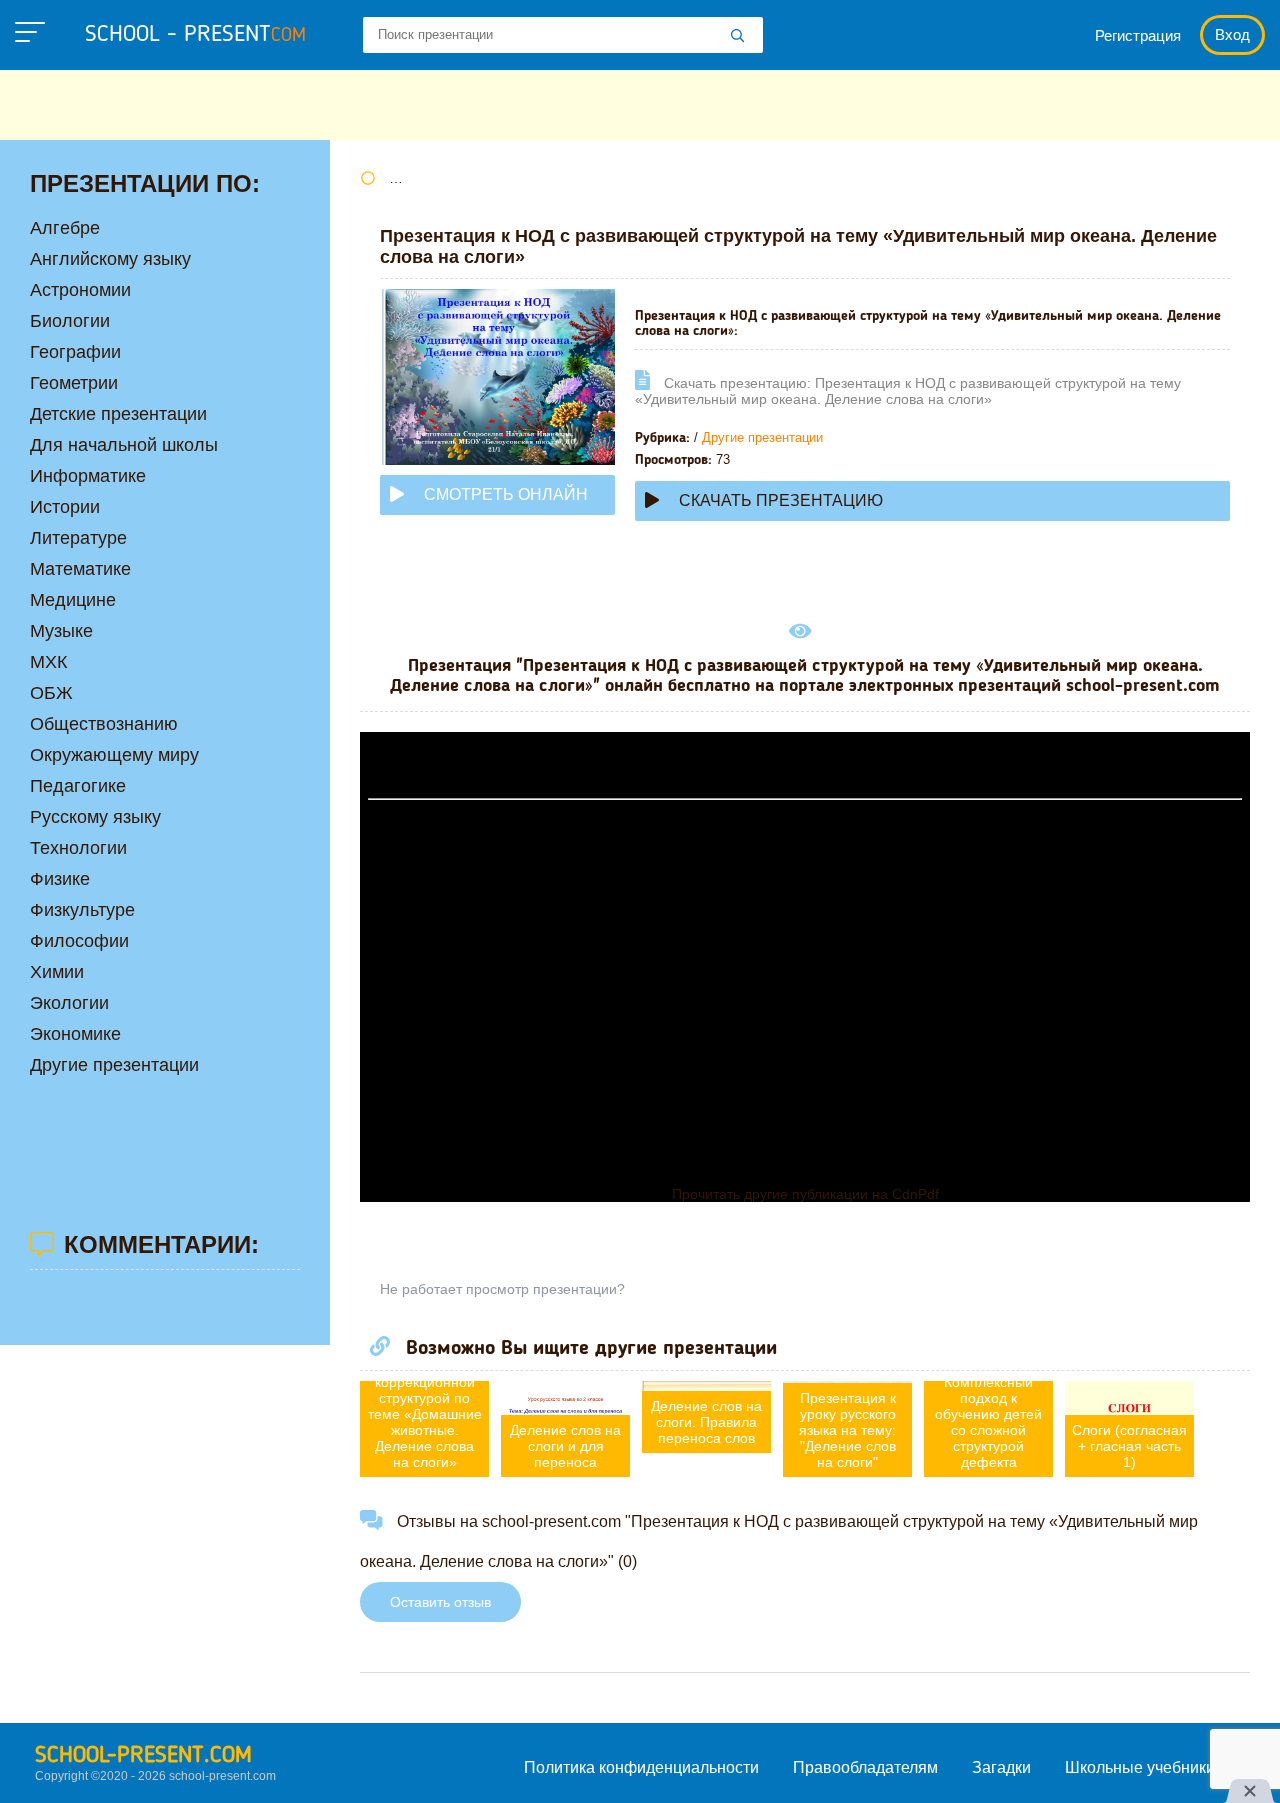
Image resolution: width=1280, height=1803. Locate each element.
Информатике (88, 476)
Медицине (73, 600)
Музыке (61, 631)
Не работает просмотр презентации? (502, 1289)
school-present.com (143, 1756)
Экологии (69, 1003)
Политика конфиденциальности (641, 1767)
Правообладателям (865, 1767)
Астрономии (80, 290)
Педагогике (78, 786)
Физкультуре (82, 910)
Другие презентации (762, 437)
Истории (65, 507)
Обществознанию (104, 724)
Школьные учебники (1140, 1767)
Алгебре (65, 228)
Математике (80, 569)
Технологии (78, 848)
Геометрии (74, 383)
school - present (195, 35)
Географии (75, 352)
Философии (79, 941)
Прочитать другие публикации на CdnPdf (805, 1194)
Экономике (75, 1034)
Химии (57, 972)
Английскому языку (110, 259)
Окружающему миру (114, 755)
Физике (60, 879)
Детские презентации (118, 414)
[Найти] (738, 37)
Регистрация (1138, 35)
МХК (48, 662)
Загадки (1001, 1767)
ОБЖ (51, 693)
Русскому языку (95, 817)
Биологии (70, 321)
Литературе (78, 538)
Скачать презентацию (781, 500)
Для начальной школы (124, 445)
